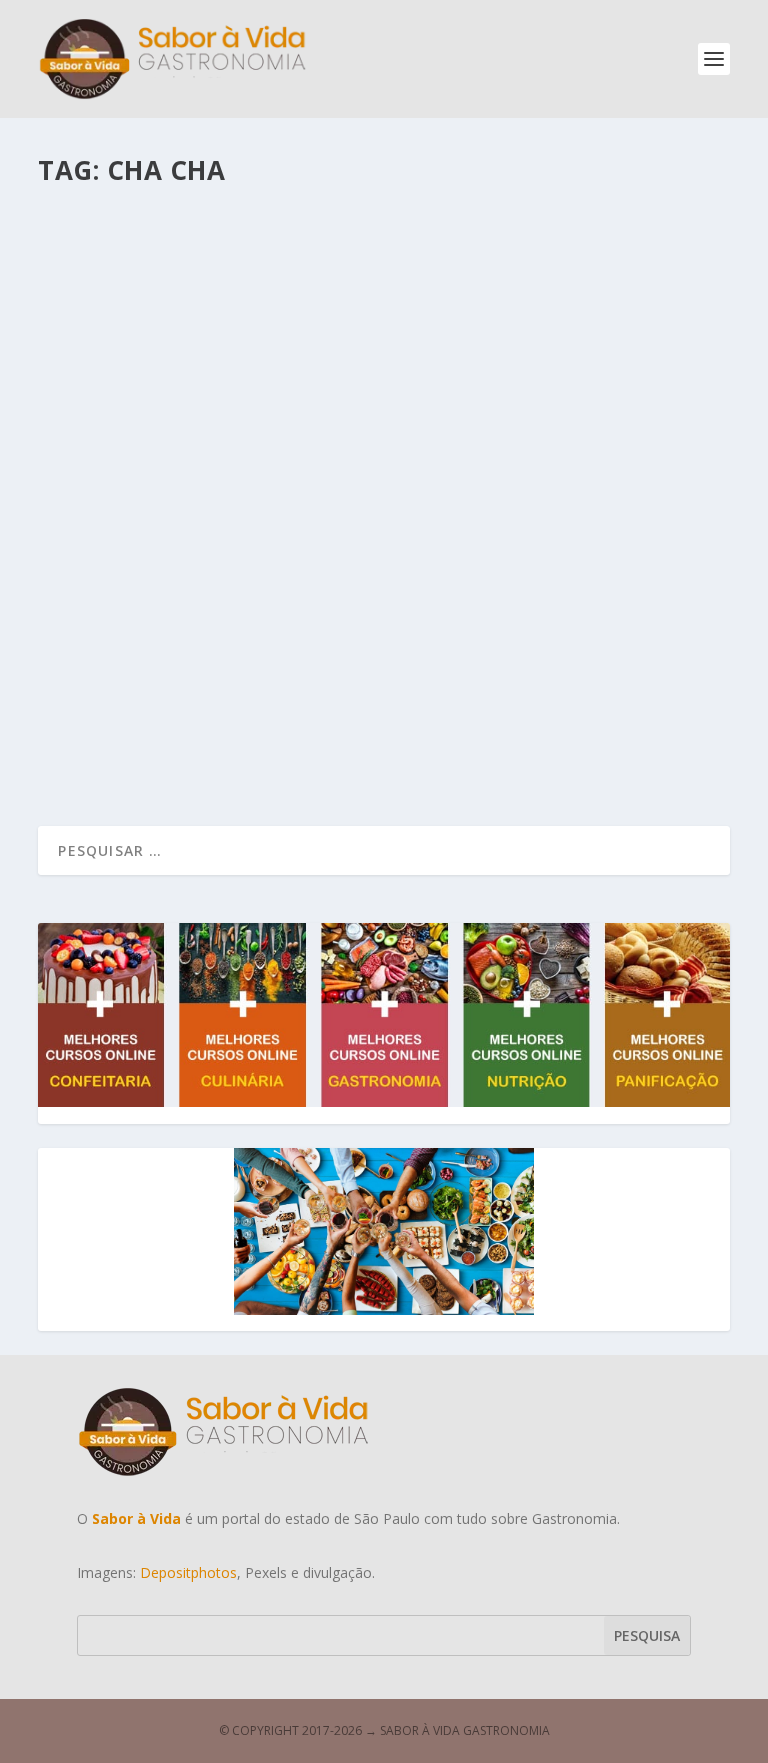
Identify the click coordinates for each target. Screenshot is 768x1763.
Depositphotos (188, 1572)
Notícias (327, 667)
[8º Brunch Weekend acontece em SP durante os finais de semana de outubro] (385, 392)
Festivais (274, 667)
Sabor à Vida (118, 667)
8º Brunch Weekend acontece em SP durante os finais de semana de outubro (365, 626)
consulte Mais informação (174, 746)
